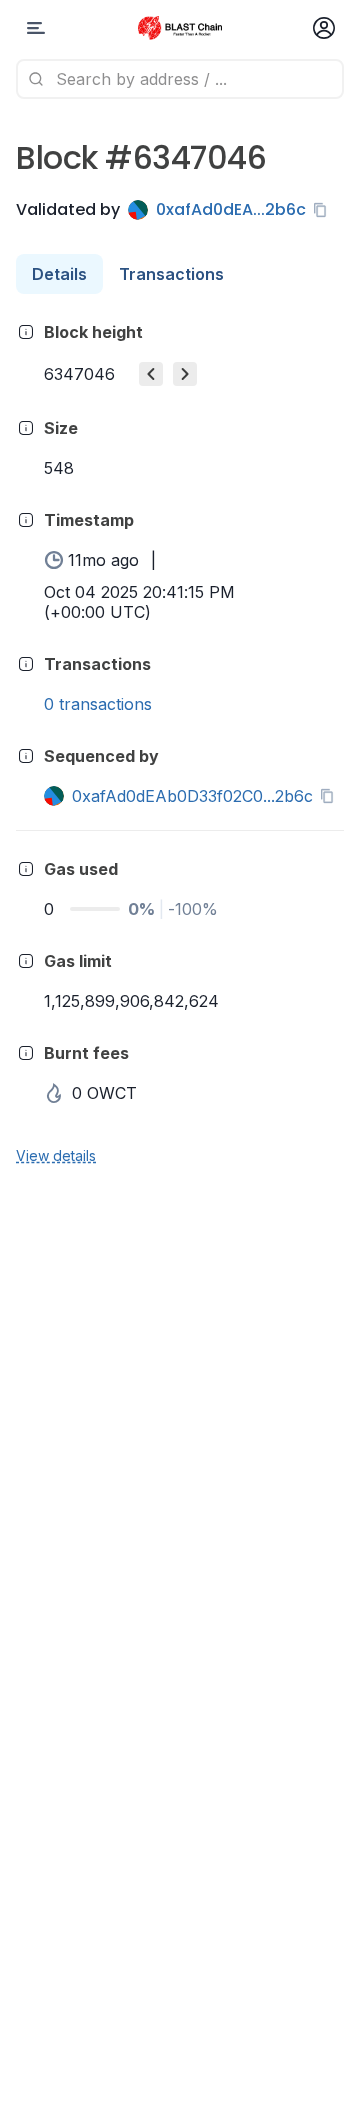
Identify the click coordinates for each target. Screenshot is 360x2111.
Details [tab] (59, 274)
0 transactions (98, 704)
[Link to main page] (180, 28)
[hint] (26, 332)
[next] (185, 374)
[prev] (151, 374)
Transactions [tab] (171, 274)
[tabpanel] (180, 742)
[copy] (324, 210)
